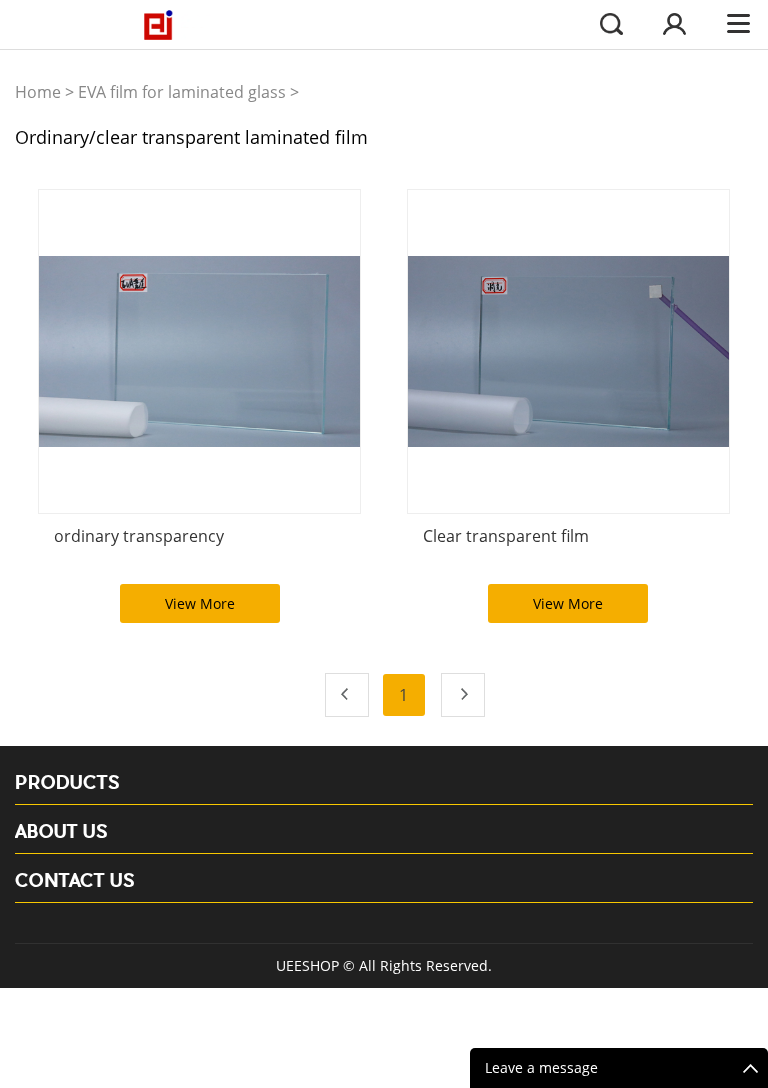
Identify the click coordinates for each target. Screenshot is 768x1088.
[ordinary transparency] (199, 351)
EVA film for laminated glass (182, 92)
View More (200, 603)
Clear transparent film (506, 536)
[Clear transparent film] (568, 351)
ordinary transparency (139, 536)
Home (38, 92)
